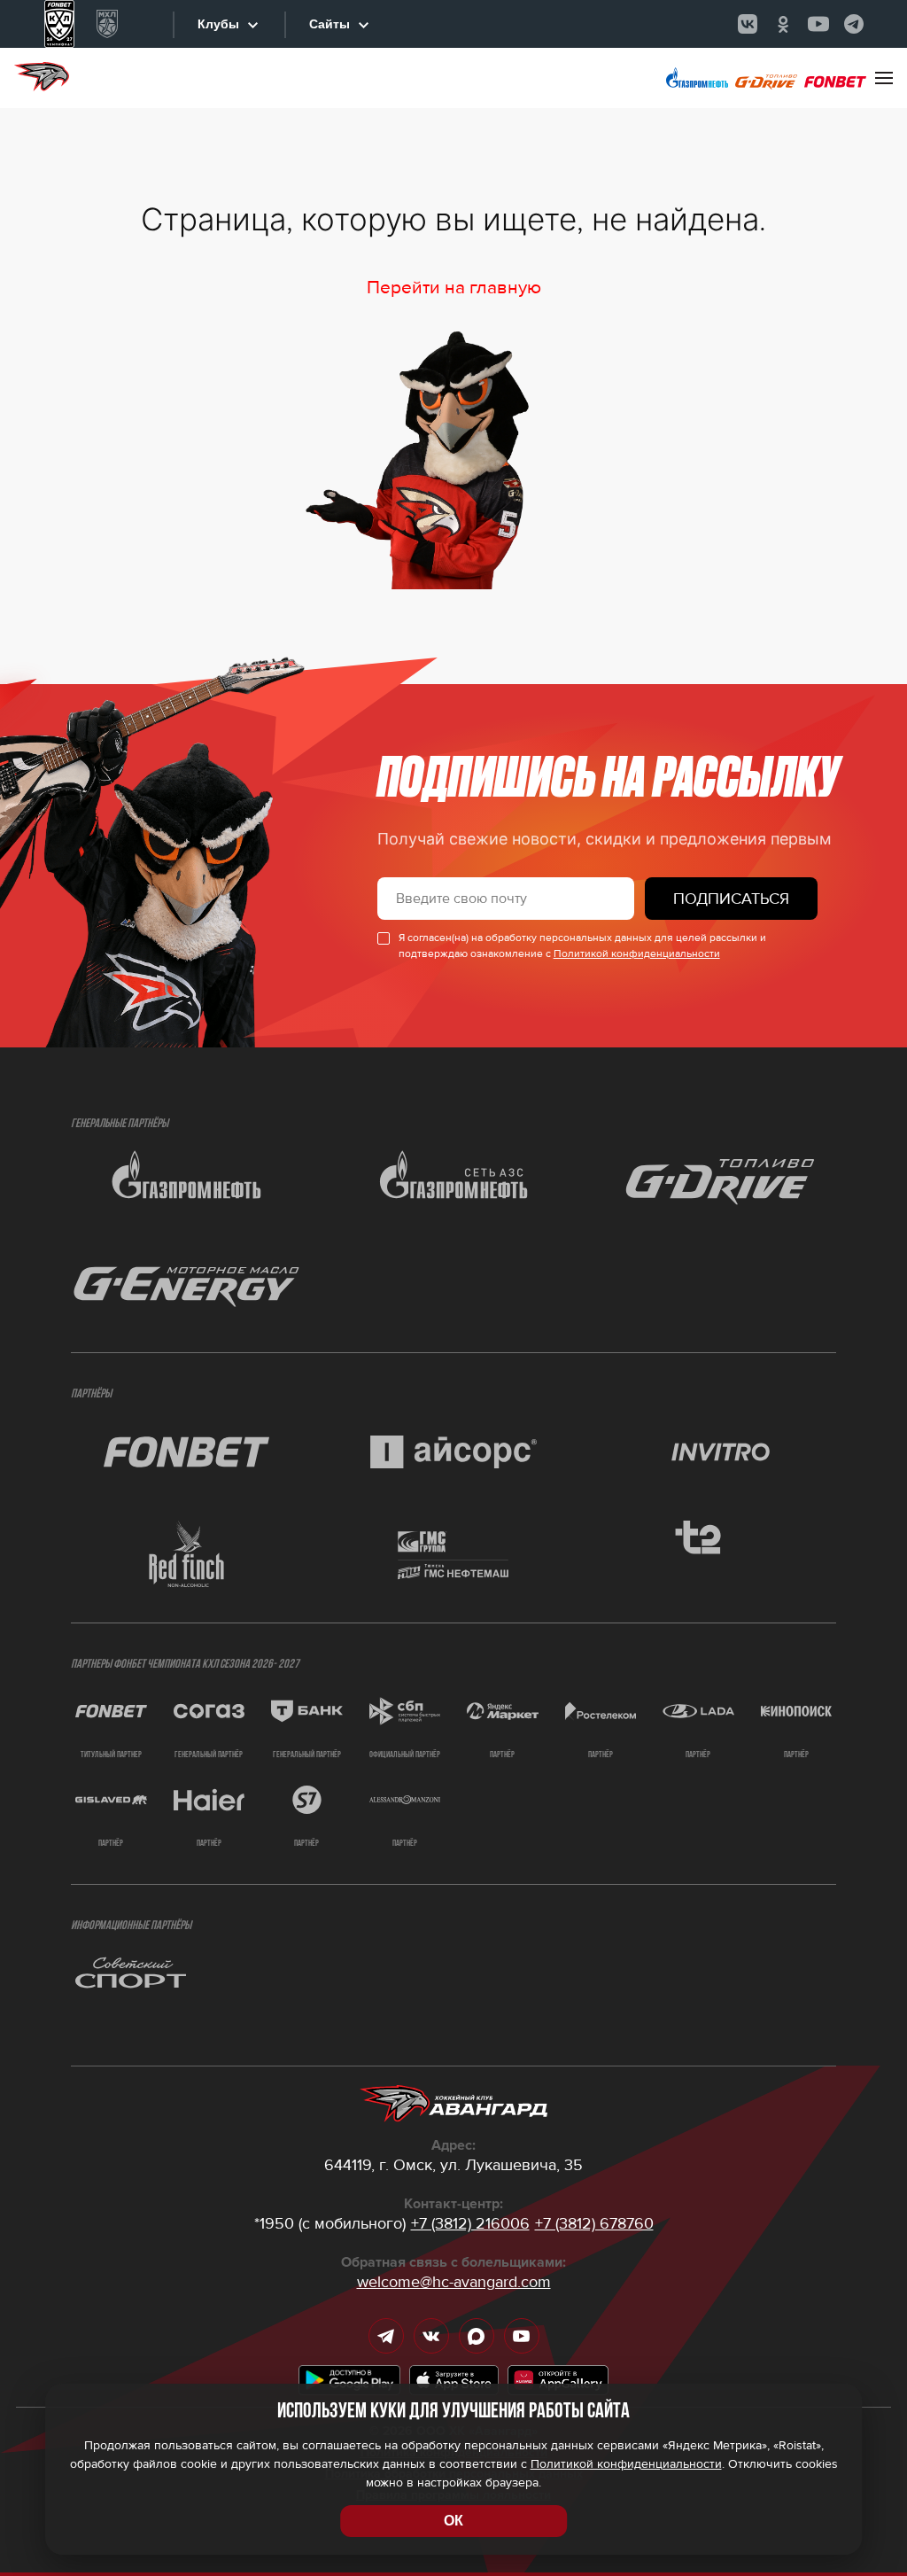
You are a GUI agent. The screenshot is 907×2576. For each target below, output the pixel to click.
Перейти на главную (454, 288)
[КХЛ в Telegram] (854, 24)
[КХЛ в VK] (748, 24)
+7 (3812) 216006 (470, 2223)
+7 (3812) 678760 (594, 2223)
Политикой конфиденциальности (637, 954)
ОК (453, 2521)
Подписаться (731, 899)
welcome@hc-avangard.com (454, 2282)
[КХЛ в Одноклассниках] (783, 24)
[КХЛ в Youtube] (818, 24)
